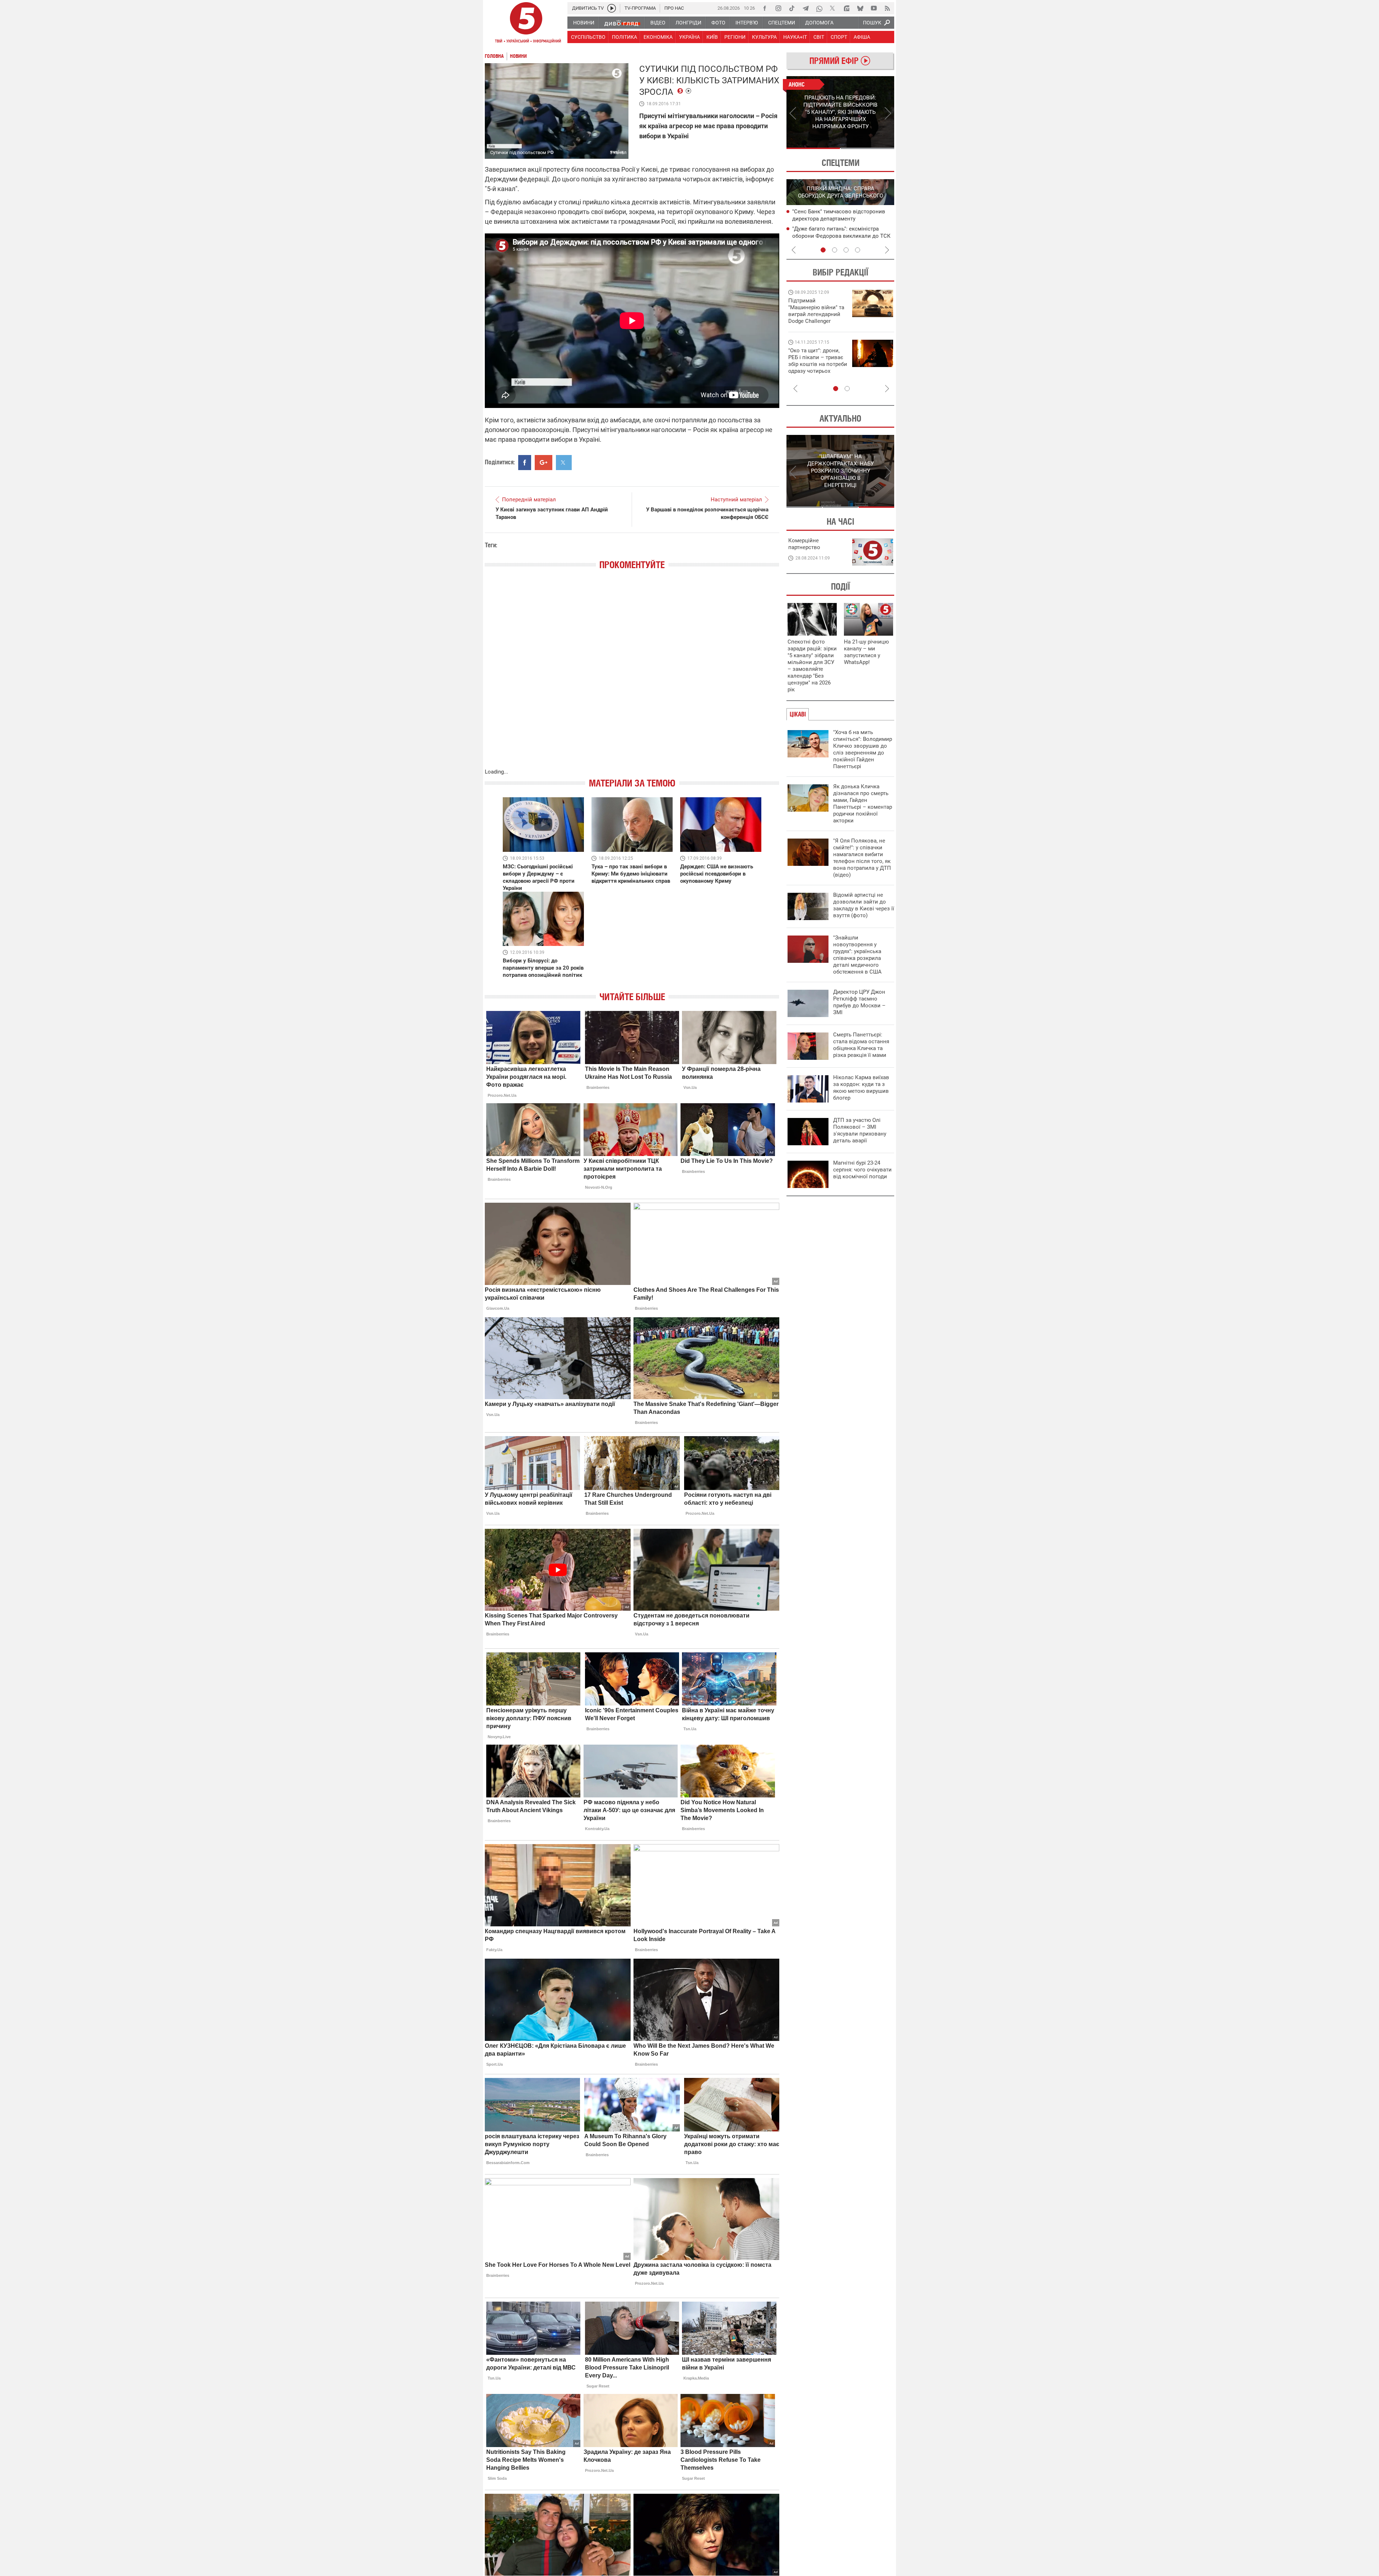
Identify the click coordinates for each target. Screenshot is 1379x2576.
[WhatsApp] (819, 8)
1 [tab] (813, 148)
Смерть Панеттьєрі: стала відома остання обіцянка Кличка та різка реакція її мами (861, 1045)
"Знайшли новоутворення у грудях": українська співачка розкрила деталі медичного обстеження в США (857, 955)
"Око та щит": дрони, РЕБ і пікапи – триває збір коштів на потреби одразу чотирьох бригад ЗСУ (818, 364)
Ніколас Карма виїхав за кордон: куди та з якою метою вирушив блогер (861, 1088)
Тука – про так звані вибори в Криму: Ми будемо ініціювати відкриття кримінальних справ (631, 874)
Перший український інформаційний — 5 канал (526, 24)
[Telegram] (805, 8)
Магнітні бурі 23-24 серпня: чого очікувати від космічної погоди (862, 1170)
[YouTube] (874, 8)
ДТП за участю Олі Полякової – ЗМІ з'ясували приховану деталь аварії (860, 1130)
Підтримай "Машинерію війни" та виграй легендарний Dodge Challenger (816, 311)
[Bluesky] (860, 8)
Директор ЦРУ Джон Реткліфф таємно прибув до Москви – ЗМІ (859, 1002)
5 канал (618, 152)
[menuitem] (583, 23)
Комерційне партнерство (804, 544)
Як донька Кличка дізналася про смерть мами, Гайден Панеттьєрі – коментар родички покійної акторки (863, 804)
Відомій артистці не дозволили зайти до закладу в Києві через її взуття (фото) (864, 905)
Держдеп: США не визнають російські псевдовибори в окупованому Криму (717, 874)
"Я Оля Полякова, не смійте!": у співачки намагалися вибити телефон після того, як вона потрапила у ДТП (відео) (862, 858)
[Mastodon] (846, 8)
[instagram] (778, 8)
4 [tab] (858, 250)
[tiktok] (792, 8)
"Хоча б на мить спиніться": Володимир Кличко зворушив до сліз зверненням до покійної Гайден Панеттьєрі (863, 749)
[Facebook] (765, 8)
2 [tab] (867, 148)
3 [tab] (846, 250)
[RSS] (887, 8)
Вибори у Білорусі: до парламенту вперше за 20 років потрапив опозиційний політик (543, 968)
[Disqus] (632, 676)
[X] (833, 8)
